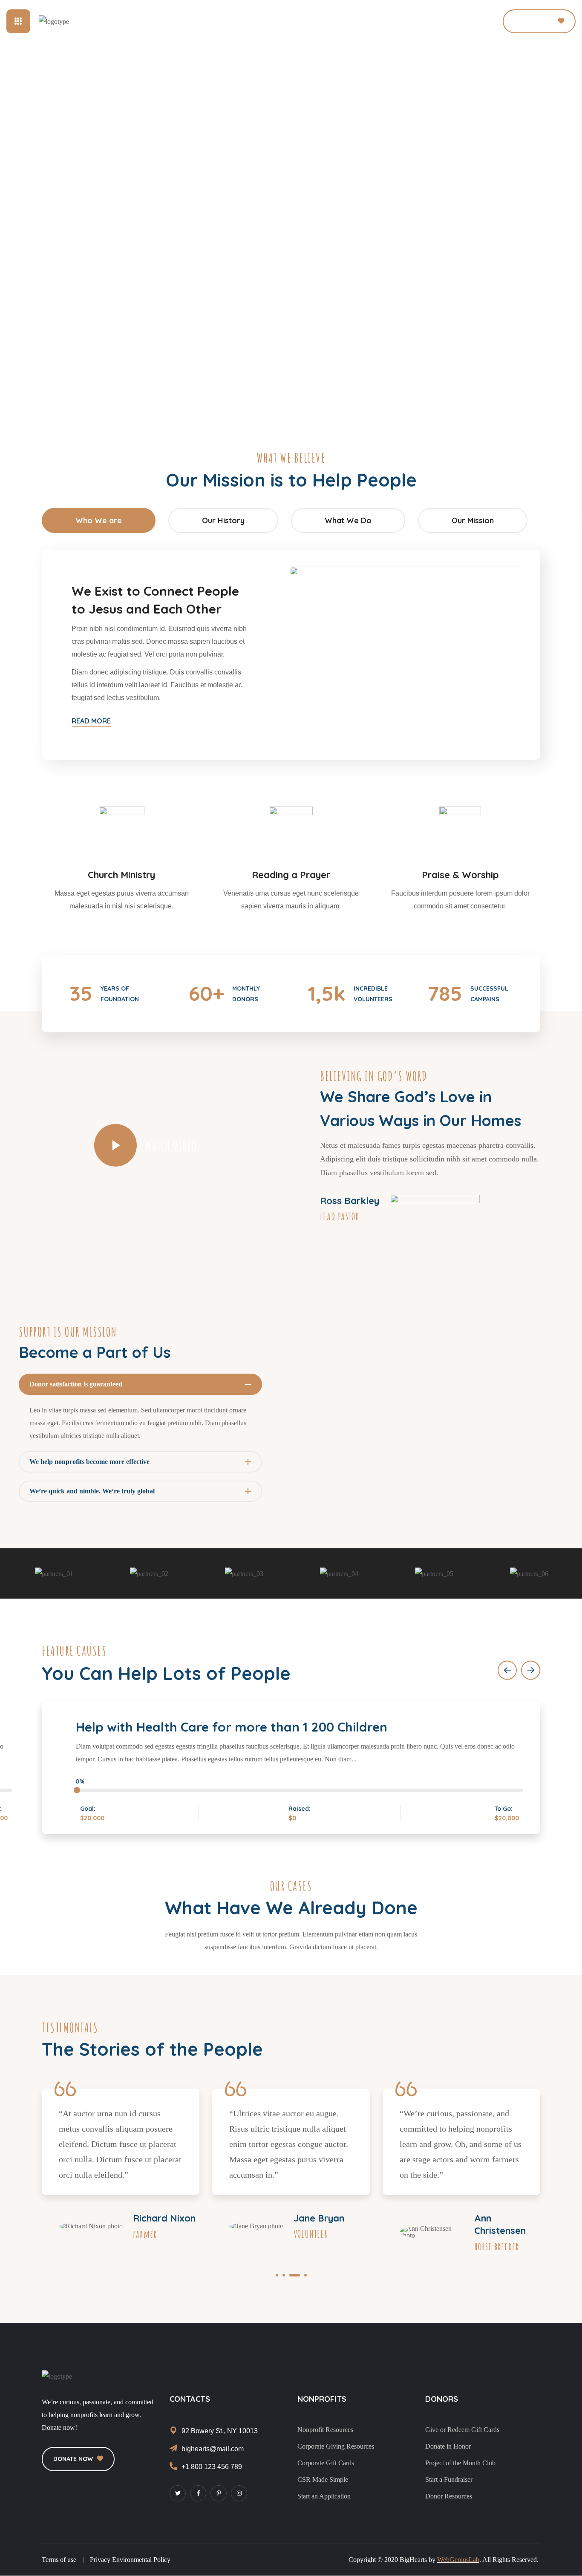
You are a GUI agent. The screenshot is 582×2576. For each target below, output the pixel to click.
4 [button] (305, 2275)
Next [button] (531, 1670)
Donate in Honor (448, 2446)
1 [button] (277, 2275)
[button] (461, 21)
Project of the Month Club (460, 2463)
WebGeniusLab (458, 2560)
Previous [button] (507, 1670)
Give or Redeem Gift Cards (462, 2430)
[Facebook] (198, 2493)
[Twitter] (178, 2493)
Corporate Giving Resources (336, 2446)
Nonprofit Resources (325, 2430)
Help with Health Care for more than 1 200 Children (232, 1727)
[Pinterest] (219, 2493)
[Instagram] (239, 2493)
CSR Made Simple (323, 2479)
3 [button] (295, 2275)
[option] (54, 1574)
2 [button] (284, 2275)
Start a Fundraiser (449, 2479)
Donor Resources (449, 2496)
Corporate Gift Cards (326, 2463)
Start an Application (324, 2496)
